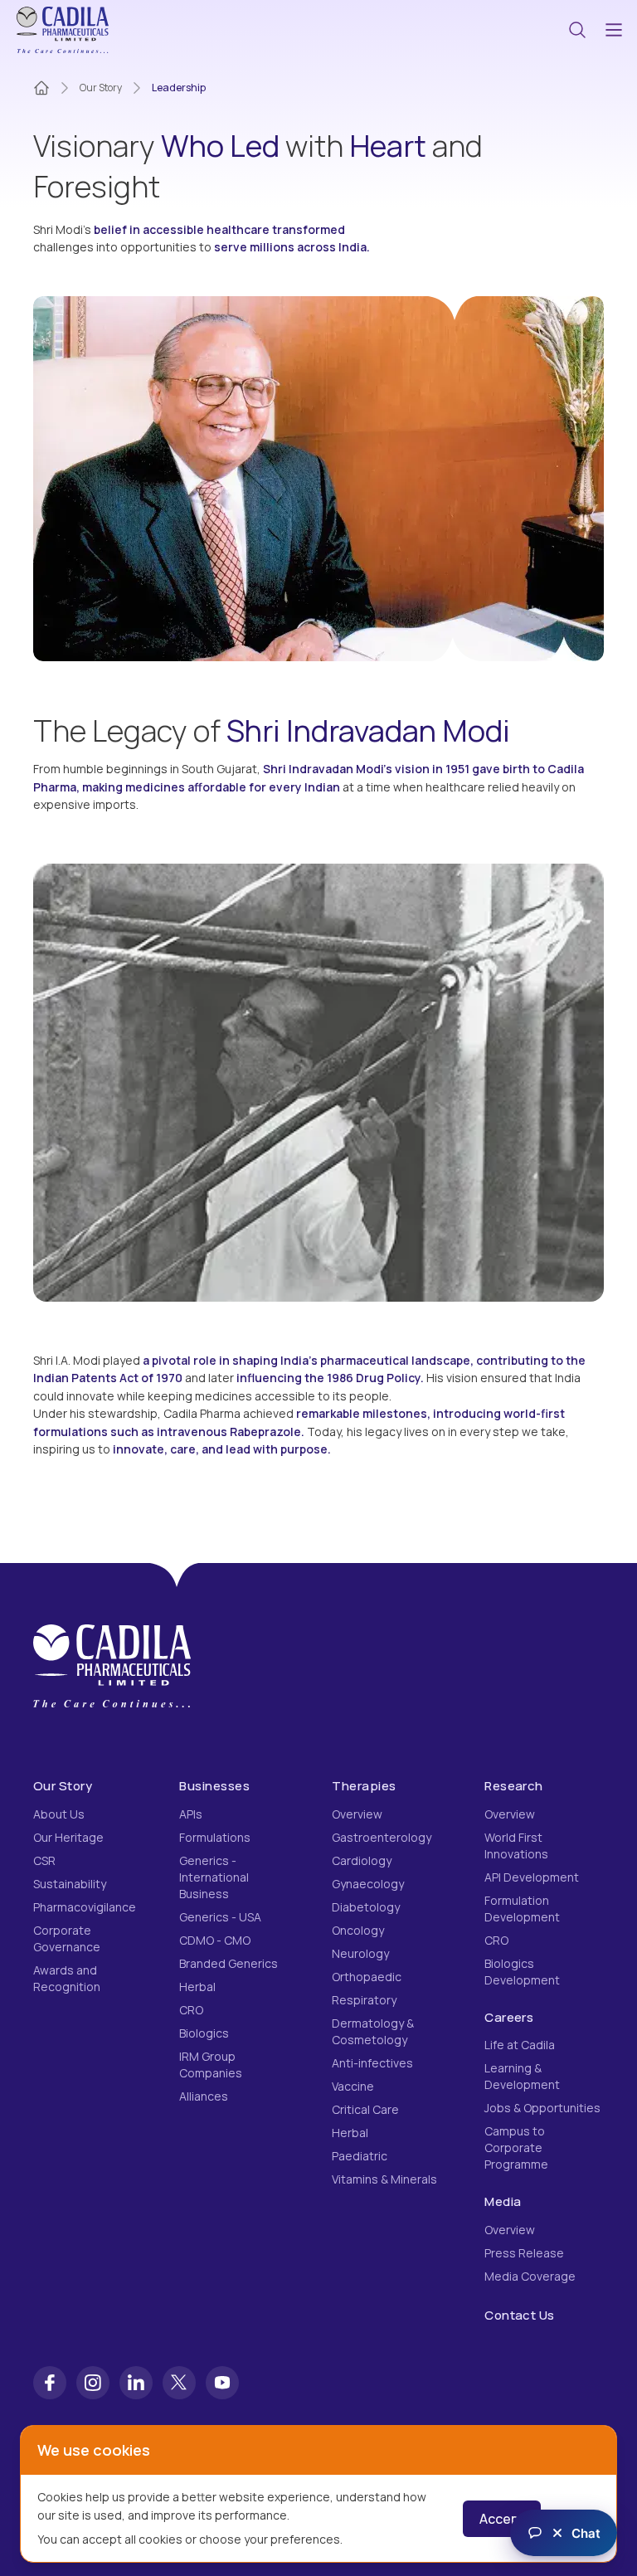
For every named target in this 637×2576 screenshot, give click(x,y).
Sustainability (70, 1884)
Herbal (197, 1987)
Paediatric (360, 2156)
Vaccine (353, 2086)
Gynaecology (368, 1884)
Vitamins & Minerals (384, 2179)
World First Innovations (516, 1846)
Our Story (101, 88)
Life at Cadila (520, 2045)
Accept (502, 2519)
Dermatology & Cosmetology (373, 2031)
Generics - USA (220, 1917)
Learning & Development (522, 2076)
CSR (44, 1860)
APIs (191, 1814)
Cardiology (362, 1860)
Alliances (204, 2096)
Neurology (360, 1953)
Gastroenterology (382, 1837)
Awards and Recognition (67, 1978)
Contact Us (520, 2315)
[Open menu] (614, 30)
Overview (357, 1814)
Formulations (215, 1837)
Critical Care (365, 2109)
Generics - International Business (214, 1877)
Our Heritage (68, 1837)
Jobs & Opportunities (542, 2108)
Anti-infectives (372, 2063)
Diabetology (366, 1907)
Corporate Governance (67, 1938)
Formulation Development (522, 1909)
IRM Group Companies (211, 2065)
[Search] (577, 30)
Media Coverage (530, 2276)
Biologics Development (522, 1972)
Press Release (524, 2253)
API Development (532, 1877)
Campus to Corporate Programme (516, 2147)
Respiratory (364, 2000)
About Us (59, 1814)
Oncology (358, 1930)
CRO (191, 2010)
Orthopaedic (367, 1977)
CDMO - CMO (215, 1940)
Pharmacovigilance (85, 1907)
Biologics (204, 2033)
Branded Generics (229, 1963)
